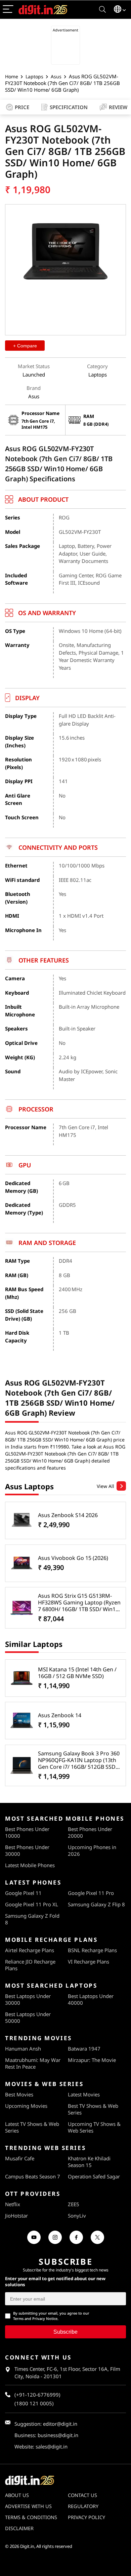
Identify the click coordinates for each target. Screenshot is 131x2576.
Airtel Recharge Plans (30, 1950)
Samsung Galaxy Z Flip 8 (96, 1904)
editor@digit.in (60, 2424)
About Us (17, 2495)
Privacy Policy (86, 2517)
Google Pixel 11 (23, 1893)
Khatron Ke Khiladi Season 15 (89, 2162)
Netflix (13, 2204)
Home (12, 76)
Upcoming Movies (26, 2106)
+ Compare (25, 346)
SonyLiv (77, 2216)
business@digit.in (58, 2435)
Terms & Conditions (31, 2517)
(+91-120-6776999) (37, 2395)
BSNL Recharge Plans (92, 1950)
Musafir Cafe (20, 2158)
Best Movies (19, 2094)
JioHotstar (16, 2216)
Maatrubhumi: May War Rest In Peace (33, 2063)
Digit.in (27, 2546)
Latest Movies (84, 2094)
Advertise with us (28, 2506)
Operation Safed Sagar (94, 2176)
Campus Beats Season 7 (33, 2176)
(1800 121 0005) (34, 2403)
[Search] (102, 10)
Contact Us (82, 2495)
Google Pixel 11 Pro (91, 1893)
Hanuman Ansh (23, 2049)
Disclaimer (19, 2528)
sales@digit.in (52, 2446)
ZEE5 (74, 2204)
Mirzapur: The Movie (92, 2060)
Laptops (34, 76)
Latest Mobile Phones (30, 1865)
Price (22, 107)
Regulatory (83, 2506)
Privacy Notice (45, 2318)
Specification (69, 107)
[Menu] (8, 10)
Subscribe (65, 2332)
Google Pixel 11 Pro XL (32, 1904)
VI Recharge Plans (89, 1962)
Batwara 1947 (84, 2049)
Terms (18, 2318)
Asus (56, 76)
